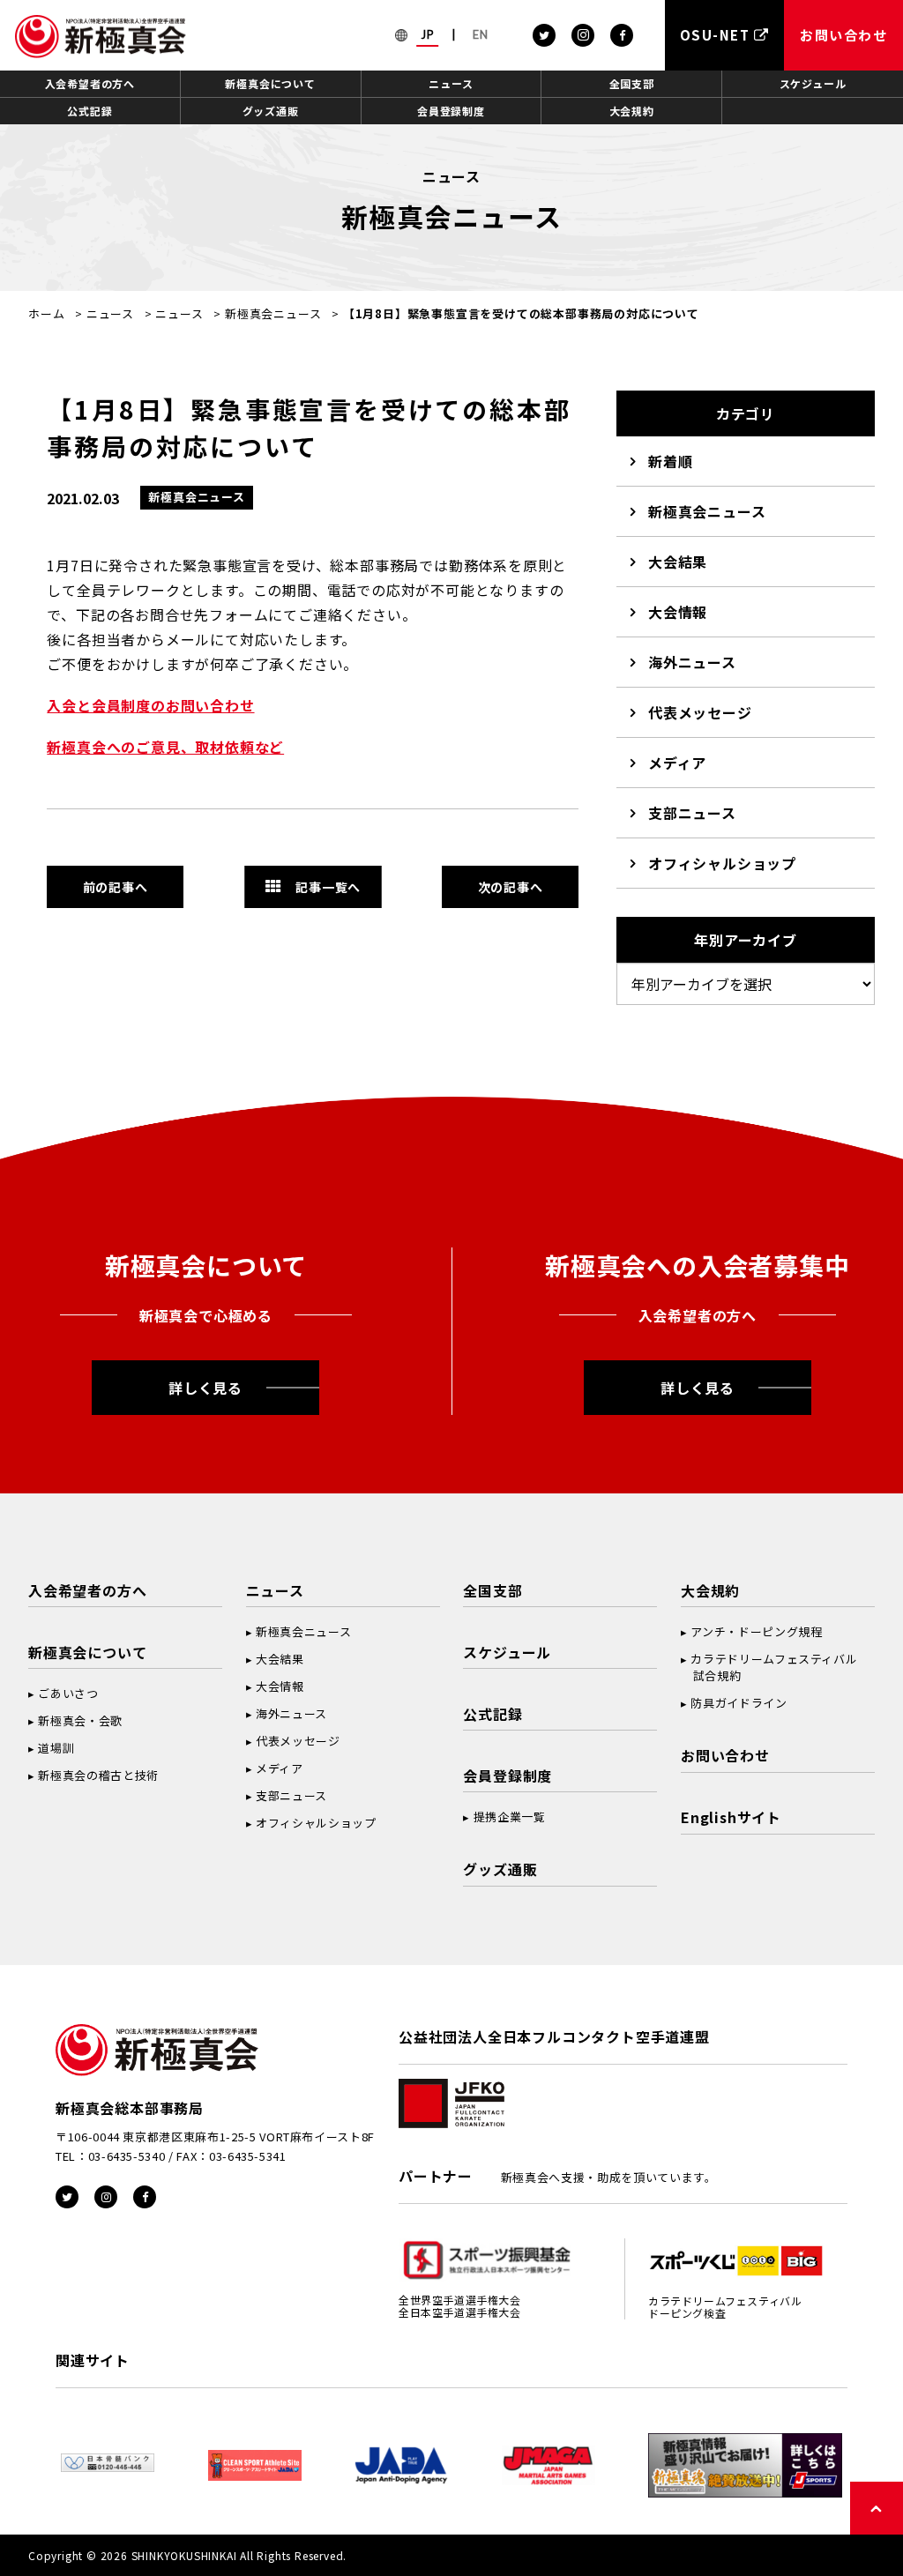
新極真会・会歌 (80, 1720)
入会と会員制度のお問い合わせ (150, 705)
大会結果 (678, 562)
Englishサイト (731, 1817)
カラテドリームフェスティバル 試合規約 (769, 1667)
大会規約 (632, 111)
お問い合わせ (725, 1755)
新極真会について (270, 83)
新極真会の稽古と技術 (98, 1775)
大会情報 (678, 612)
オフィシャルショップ (722, 863)
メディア (677, 763)
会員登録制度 (451, 111)
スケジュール (813, 83)
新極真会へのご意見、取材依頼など (165, 747)
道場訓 (56, 1748)
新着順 (670, 461)
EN (481, 34)
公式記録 (90, 111)
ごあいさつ (68, 1693)
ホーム (46, 313)
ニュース (451, 83)
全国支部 (632, 83)
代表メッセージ (700, 712)
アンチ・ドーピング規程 (756, 1631)
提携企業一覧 (510, 1817)
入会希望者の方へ (90, 83)
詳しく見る (205, 1388)
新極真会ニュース (273, 313)
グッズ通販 (271, 111)
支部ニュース (692, 813)
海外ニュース (692, 662)
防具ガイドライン (739, 1703)
